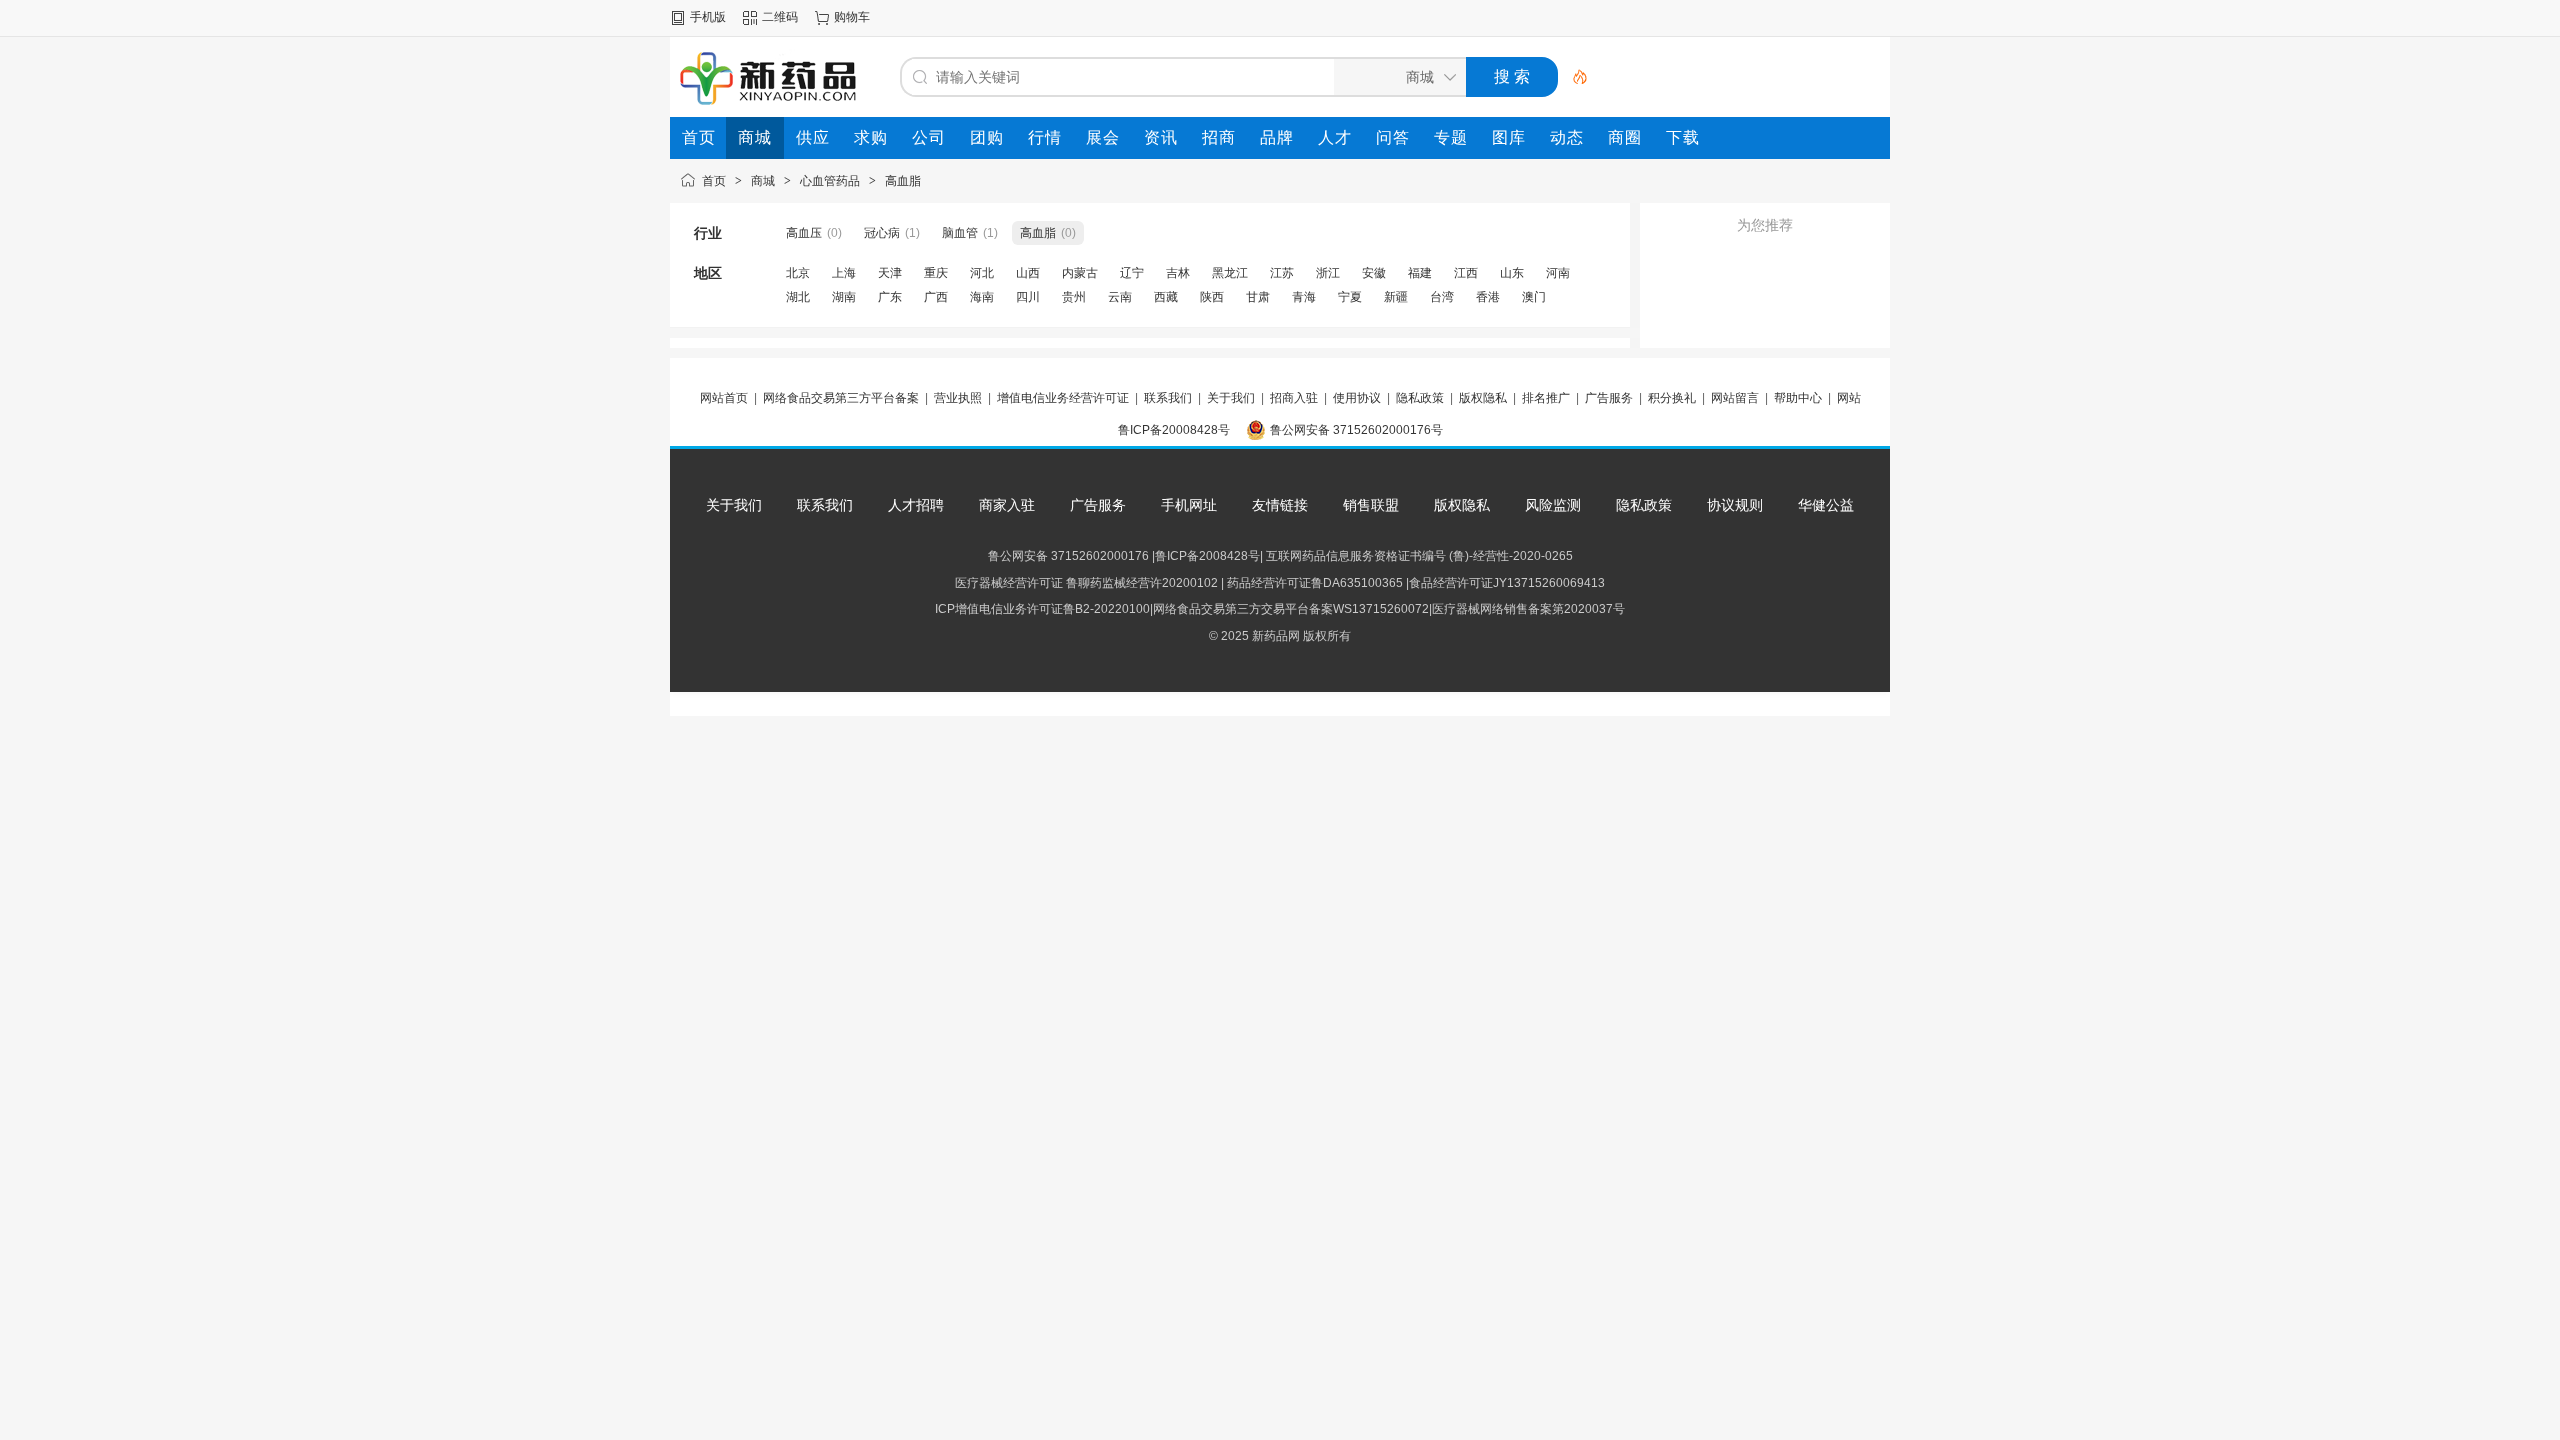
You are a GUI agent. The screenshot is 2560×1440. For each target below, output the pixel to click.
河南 (1558, 273)
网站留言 (1735, 398)
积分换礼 (1672, 398)
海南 (982, 297)
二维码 (780, 17)
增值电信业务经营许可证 (1063, 398)
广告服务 (1609, 398)
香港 (1488, 297)
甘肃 (1258, 297)
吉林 (1178, 273)
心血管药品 (830, 181)
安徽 (1374, 273)
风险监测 (1553, 505)
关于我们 (1231, 398)
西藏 (1166, 297)
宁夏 (1350, 297)
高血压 (804, 233)
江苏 (1282, 273)
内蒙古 (1080, 273)
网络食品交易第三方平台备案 (841, 398)
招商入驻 (1294, 398)
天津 (890, 273)
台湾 (1442, 297)
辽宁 (1132, 273)
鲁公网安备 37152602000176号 (1356, 430)
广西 (936, 297)
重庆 (936, 273)
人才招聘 (916, 505)
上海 (844, 273)
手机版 (708, 17)
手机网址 (1189, 505)
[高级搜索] (1573, 77)
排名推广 (1546, 398)
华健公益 (1826, 505)
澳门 (1534, 297)
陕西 (1212, 297)
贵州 (1074, 297)
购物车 (852, 17)
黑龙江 (1230, 273)
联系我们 (1168, 398)
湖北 (798, 297)
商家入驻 (1007, 505)
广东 (890, 297)
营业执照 (958, 398)
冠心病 (882, 233)
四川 (1028, 297)
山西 (1028, 273)
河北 (982, 273)
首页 (714, 181)
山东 (1512, 273)
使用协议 (1357, 398)
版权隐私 (1483, 398)
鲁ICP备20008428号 (1174, 430)
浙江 (1328, 273)
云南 (1120, 297)
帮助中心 (1798, 398)
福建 (1420, 273)
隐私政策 (1420, 398)
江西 (1466, 273)
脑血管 (960, 233)
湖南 (844, 297)
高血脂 (903, 181)
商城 (763, 181)
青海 (1304, 297)
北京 (798, 273)
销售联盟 (1371, 505)
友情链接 (1280, 505)
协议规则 (1735, 505)
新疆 (1396, 297)
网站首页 (724, 398)
